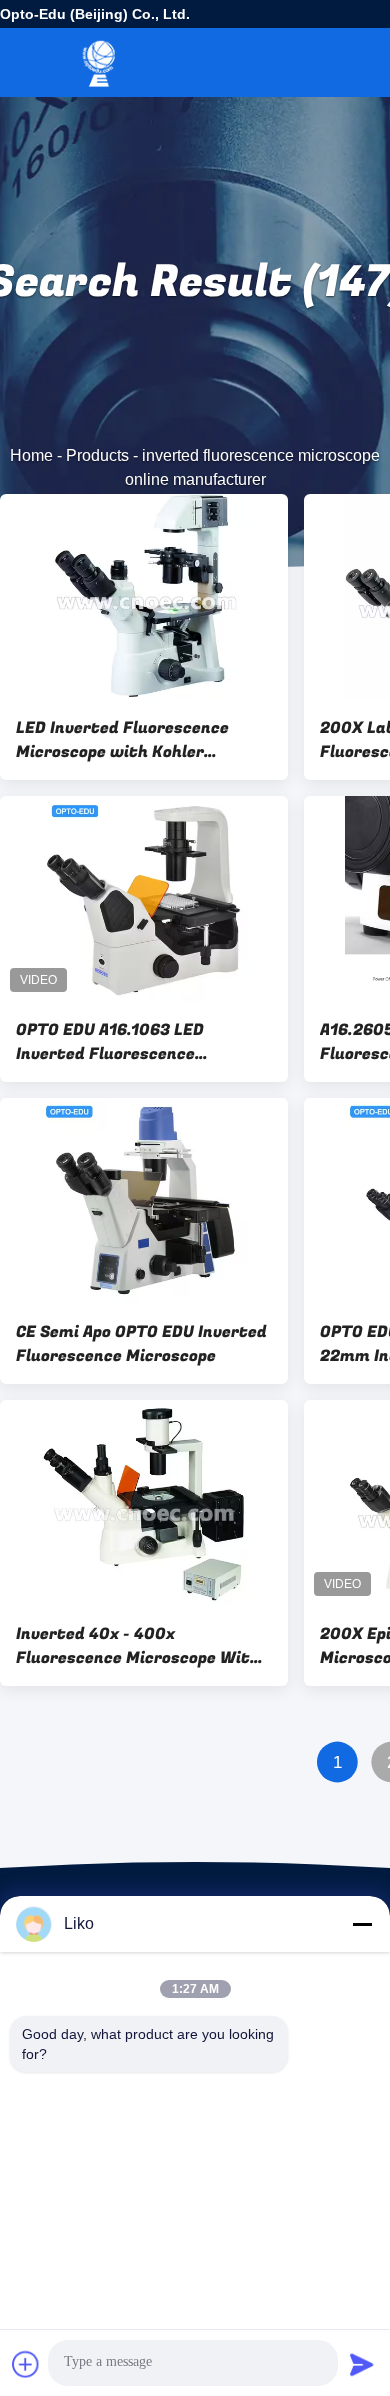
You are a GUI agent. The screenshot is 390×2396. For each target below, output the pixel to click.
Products (97, 455)
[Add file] (26, 2364)
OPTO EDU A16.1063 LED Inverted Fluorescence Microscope (110, 1042)
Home (31, 455)
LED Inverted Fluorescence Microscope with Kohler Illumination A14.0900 (122, 740)
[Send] (362, 2364)
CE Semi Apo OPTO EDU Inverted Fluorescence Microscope (141, 1344)
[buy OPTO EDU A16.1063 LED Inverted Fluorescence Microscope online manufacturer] (144, 899)
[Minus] (362, 1924)
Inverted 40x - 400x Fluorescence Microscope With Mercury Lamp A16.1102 (138, 1646)
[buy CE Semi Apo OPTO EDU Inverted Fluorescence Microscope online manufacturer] (144, 1201)
